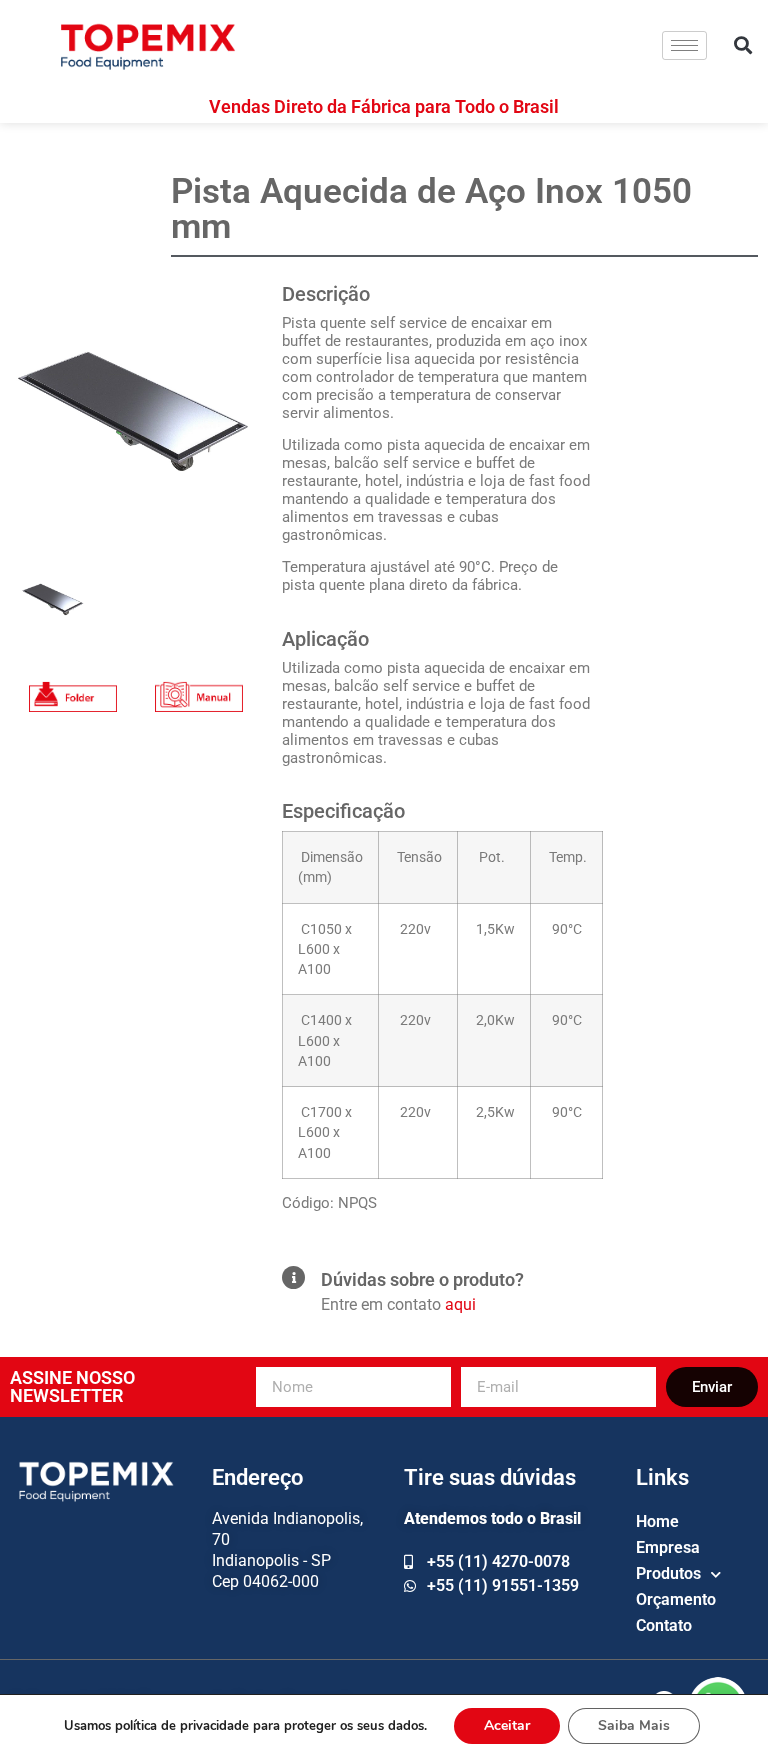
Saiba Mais (634, 1725)
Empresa (668, 1547)
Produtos (668, 1573)
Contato (664, 1625)
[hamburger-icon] (684, 45)
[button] (743, 45)
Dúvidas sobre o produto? (422, 1279)
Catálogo (73, 677)
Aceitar (507, 1725)
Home (657, 1521)
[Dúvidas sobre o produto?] (293, 1277)
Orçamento (676, 1599)
